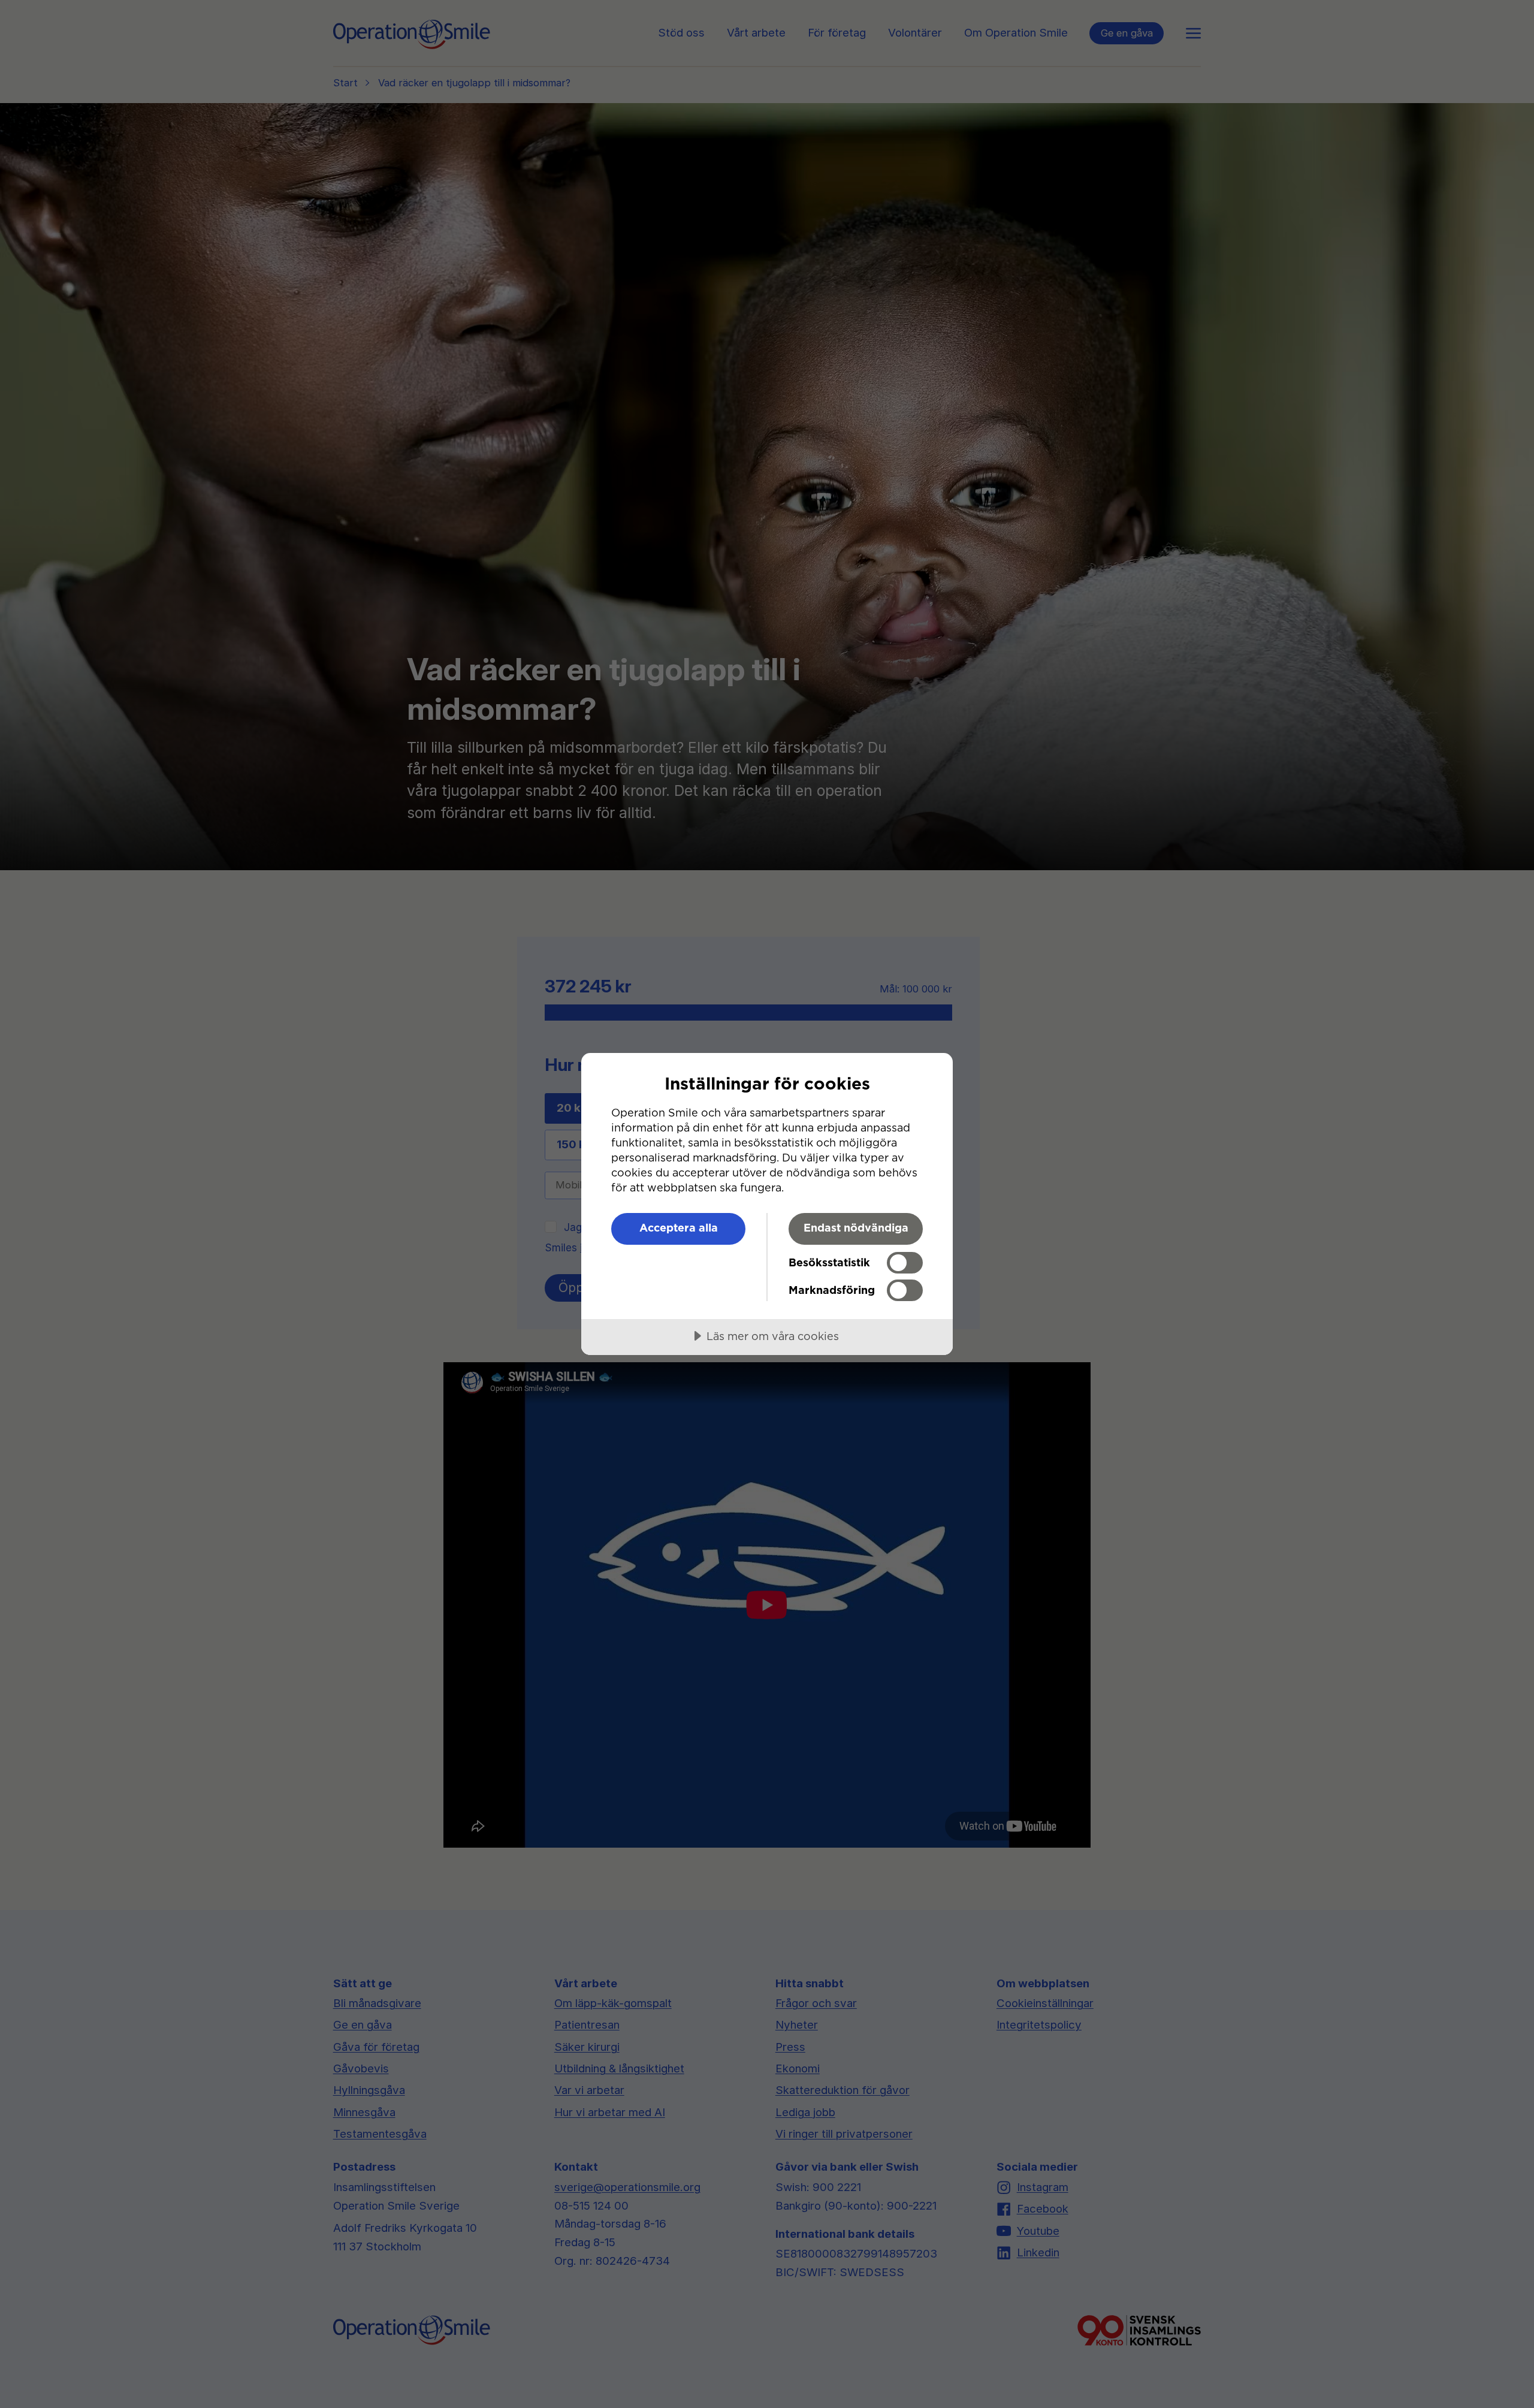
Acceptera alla (679, 1228)
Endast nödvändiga (856, 1228)
